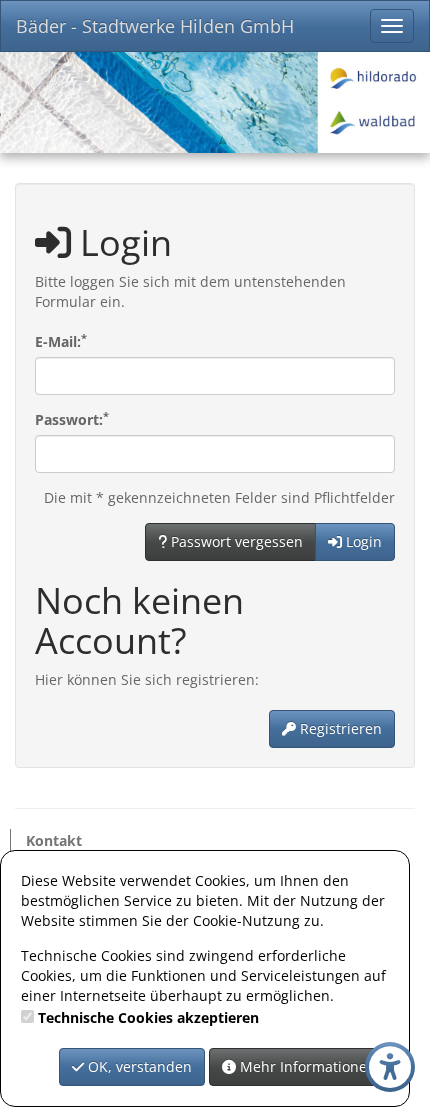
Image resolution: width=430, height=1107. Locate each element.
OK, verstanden (138, 1066)
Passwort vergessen (235, 541)
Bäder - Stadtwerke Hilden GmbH (155, 26)
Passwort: (72, 419)
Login (362, 541)
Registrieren (339, 728)
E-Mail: (61, 341)
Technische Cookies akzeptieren (148, 1017)
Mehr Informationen (306, 1066)
